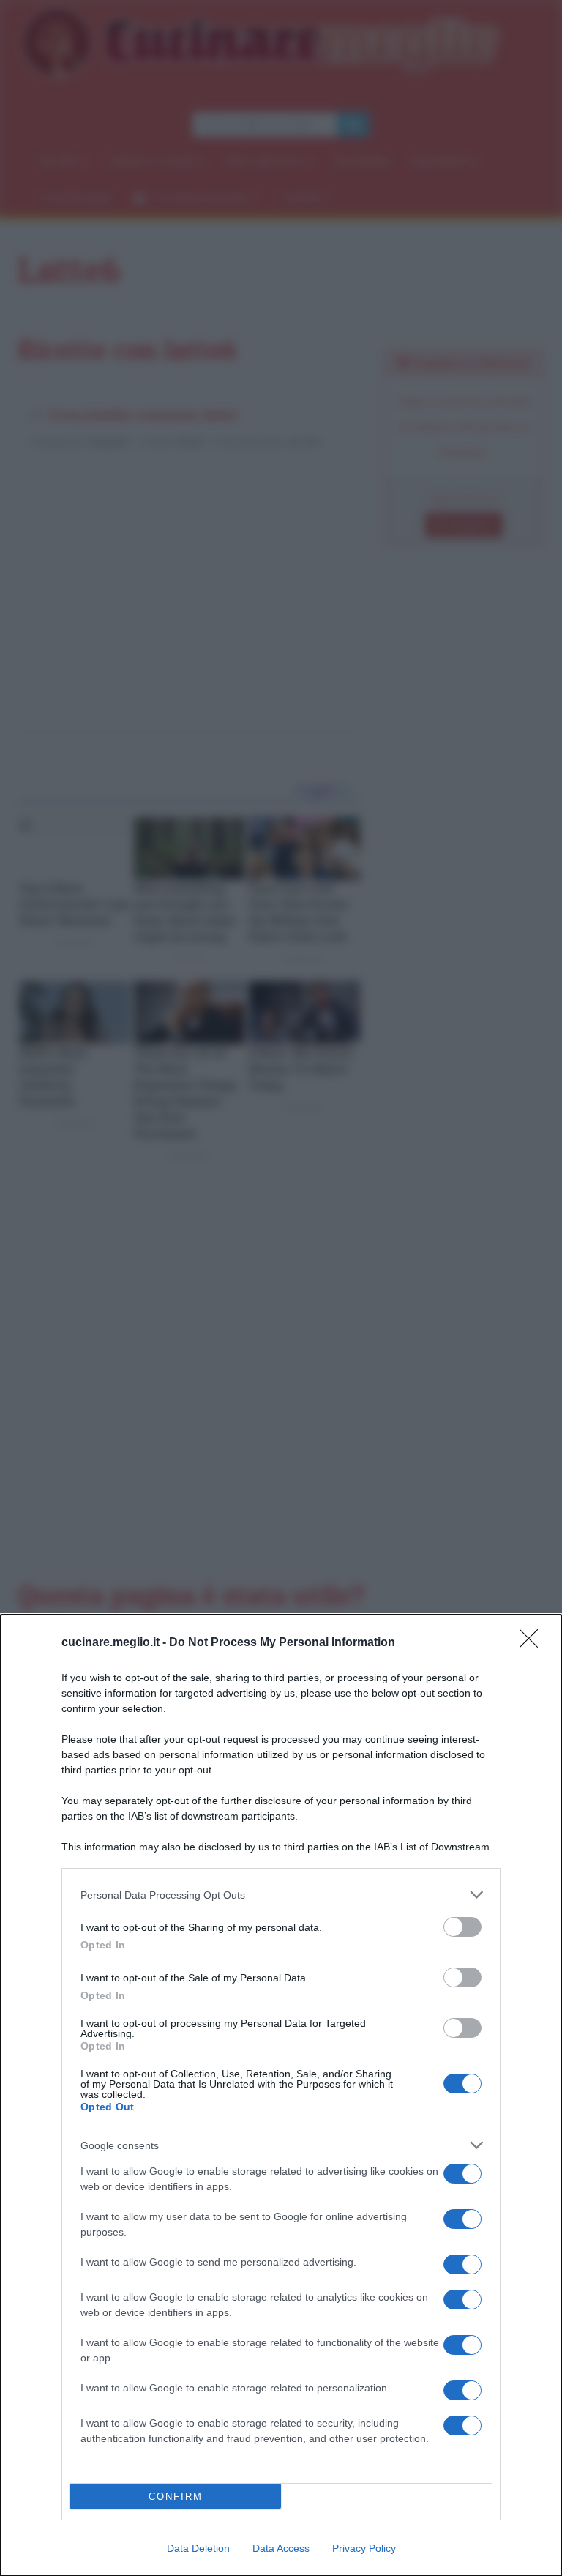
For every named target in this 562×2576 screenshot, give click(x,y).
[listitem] (281, 1895)
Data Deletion (198, 2548)
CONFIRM (176, 2497)
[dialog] (281, 2095)
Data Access (281, 2548)
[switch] (462, 1927)
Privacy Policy (364, 2548)
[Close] (533, 1643)
